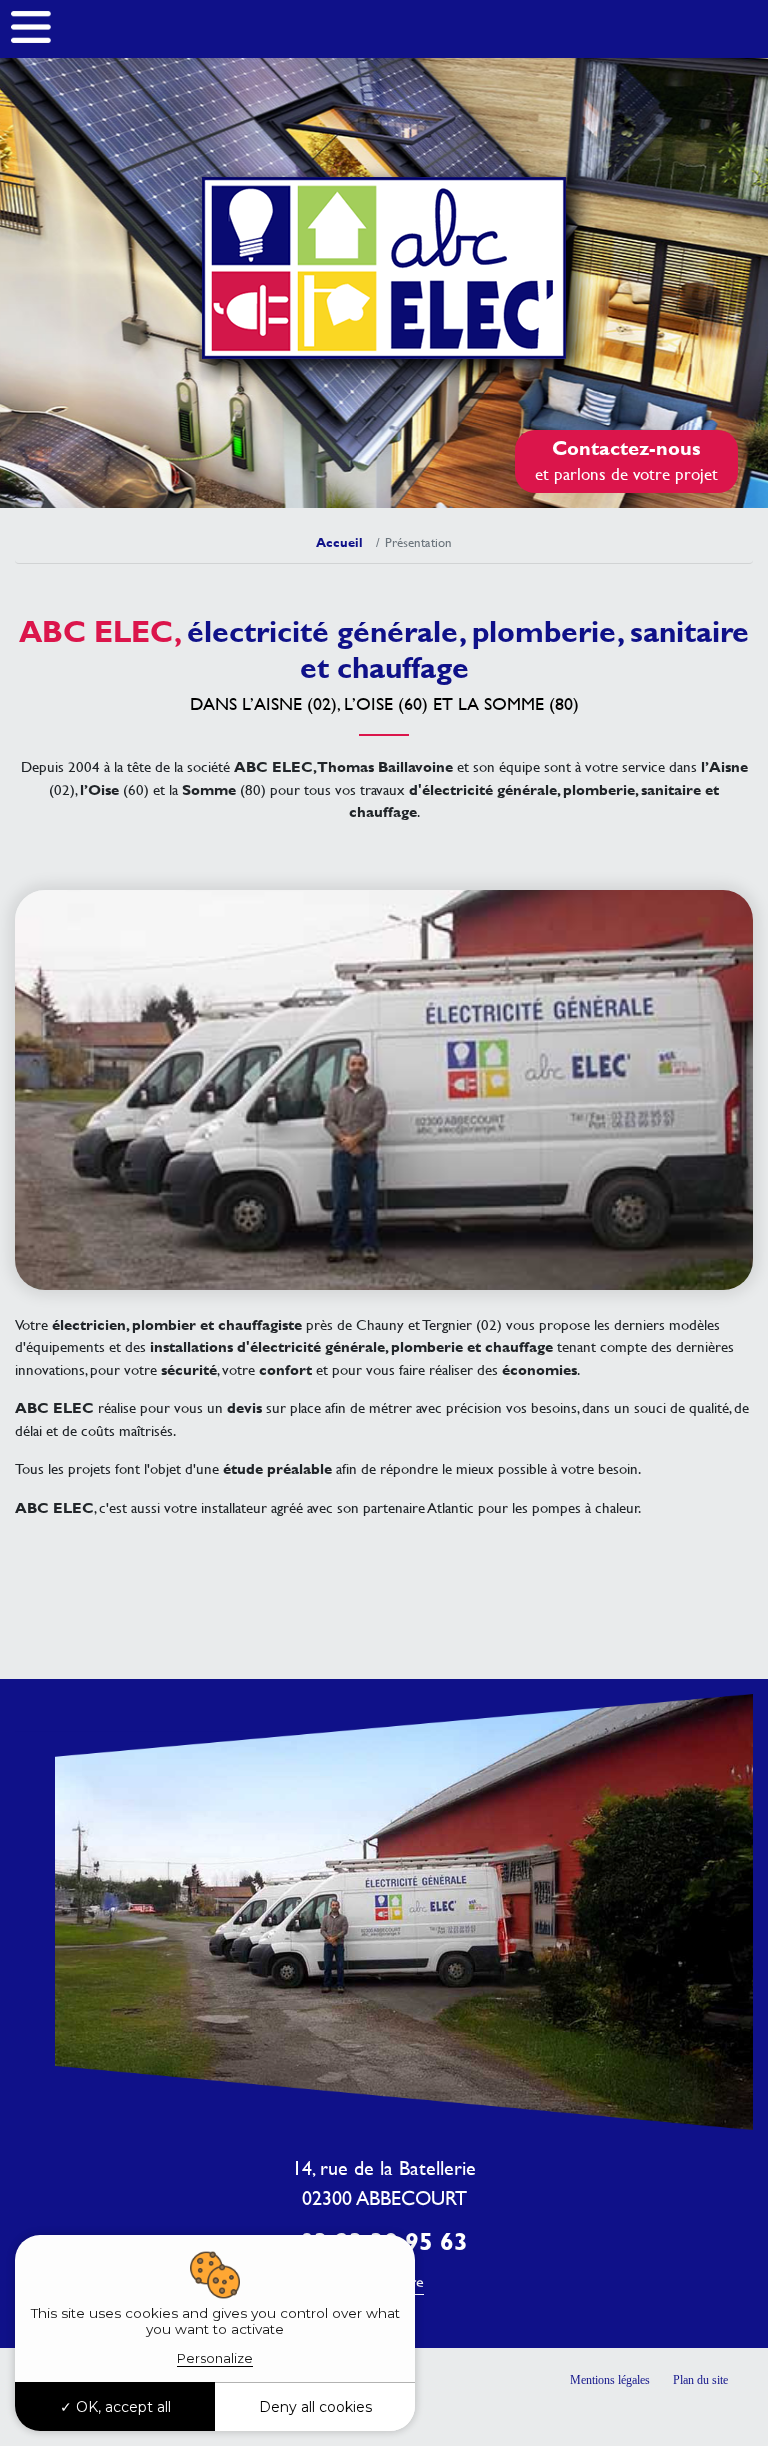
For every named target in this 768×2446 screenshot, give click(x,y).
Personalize (215, 2358)
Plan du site (700, 2380)
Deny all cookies (315, 2407)
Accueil (339, 542)
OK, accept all (121, 2407)
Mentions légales (610, 2380)
